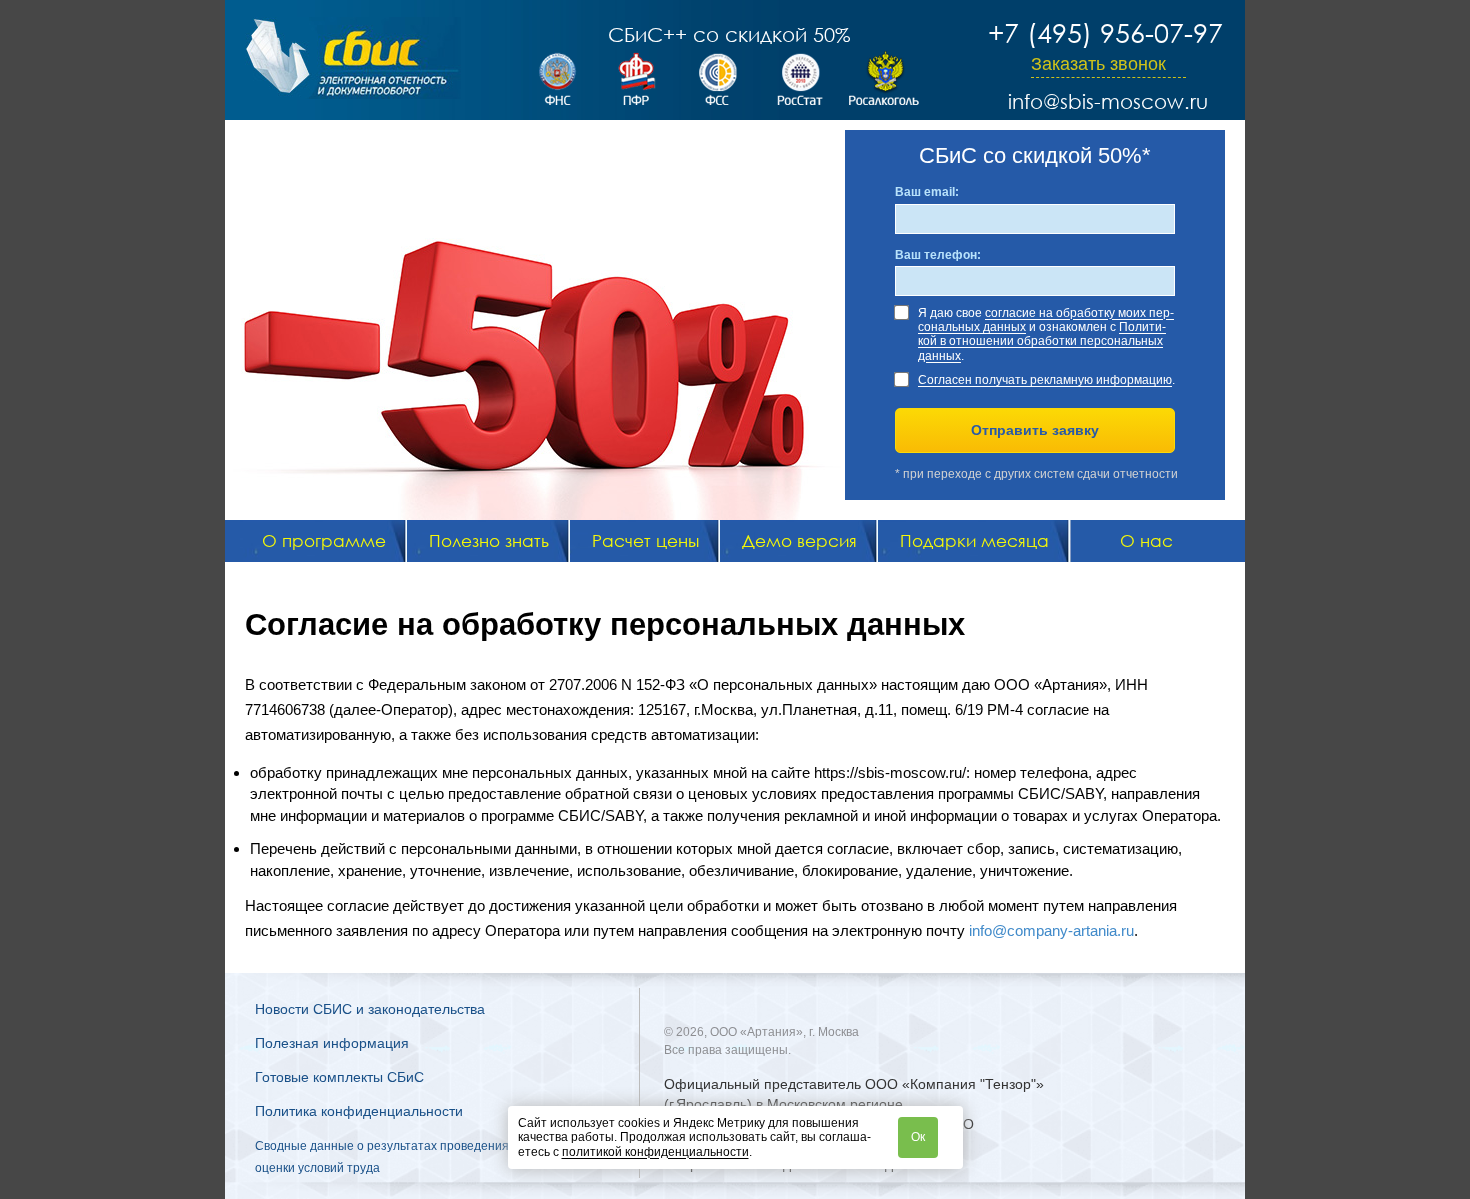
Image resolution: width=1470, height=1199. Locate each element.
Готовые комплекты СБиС (339, 1077)
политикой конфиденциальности (655, 1152)
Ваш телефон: (938, 255)
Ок (918, 1137)
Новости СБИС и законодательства (370, 1009)
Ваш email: (927, 192)
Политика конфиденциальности (359, 1111)
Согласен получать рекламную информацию (1045, 380)
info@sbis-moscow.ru (1108, 101)
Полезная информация (332, 1043)
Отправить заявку (1035, 430)
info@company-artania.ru (1051, 930)
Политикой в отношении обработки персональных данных (1042, 341)
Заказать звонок (1098, 64)
